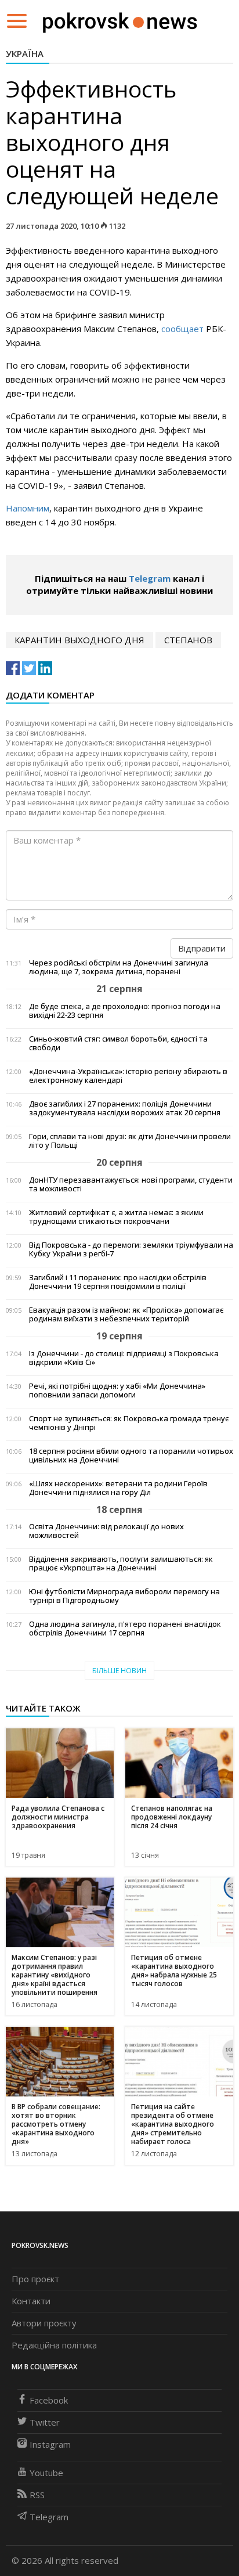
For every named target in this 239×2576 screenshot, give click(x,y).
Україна (25, 53)
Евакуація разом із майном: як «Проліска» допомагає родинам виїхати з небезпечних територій (126, 1314)
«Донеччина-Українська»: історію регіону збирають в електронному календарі (128, 1076)
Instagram (50, 2444)
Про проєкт (35, 2279)
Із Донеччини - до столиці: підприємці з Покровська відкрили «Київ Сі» (124, 1358)
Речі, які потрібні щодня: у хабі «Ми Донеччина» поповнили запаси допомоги (117, 1390)
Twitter (45, 2422)
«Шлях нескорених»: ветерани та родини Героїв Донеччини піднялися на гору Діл (118, 1488)
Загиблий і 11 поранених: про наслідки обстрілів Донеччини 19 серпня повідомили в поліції (118, 1282)
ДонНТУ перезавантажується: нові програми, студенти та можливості (131, 1184)
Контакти (31, 2301)
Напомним (28, 508)
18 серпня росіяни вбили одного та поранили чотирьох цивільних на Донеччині (131, 1455)
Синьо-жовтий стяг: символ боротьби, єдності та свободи (118, 1043)
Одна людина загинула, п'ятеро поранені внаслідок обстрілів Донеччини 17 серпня (125, 1629)
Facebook (49, 2400)
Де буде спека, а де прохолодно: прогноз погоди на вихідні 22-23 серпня (125, 1011)
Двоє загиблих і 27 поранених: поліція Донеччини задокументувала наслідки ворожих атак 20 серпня (125, 1108)
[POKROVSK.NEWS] (120, 20)
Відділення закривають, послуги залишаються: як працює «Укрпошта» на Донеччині (121, 1563)
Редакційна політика (54, 2345)
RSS (37, 2495)
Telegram (150, 578)
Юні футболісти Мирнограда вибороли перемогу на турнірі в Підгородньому (124, 1596)
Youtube (46, 2473)
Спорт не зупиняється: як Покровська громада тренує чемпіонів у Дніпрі (129, 1423)
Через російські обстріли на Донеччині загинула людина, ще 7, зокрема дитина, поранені (119, 967)
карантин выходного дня (79, 640)
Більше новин (119, 1671)
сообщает (182, 329)
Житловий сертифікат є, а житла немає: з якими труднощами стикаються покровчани (116, 1217)
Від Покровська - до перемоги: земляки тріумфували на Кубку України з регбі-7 (131, 1249)
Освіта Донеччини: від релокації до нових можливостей (106, 1531)
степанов (188, 640)
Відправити (202, 948)
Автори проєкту (44, 2323)
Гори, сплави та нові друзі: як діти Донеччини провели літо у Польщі (130, 1141)
